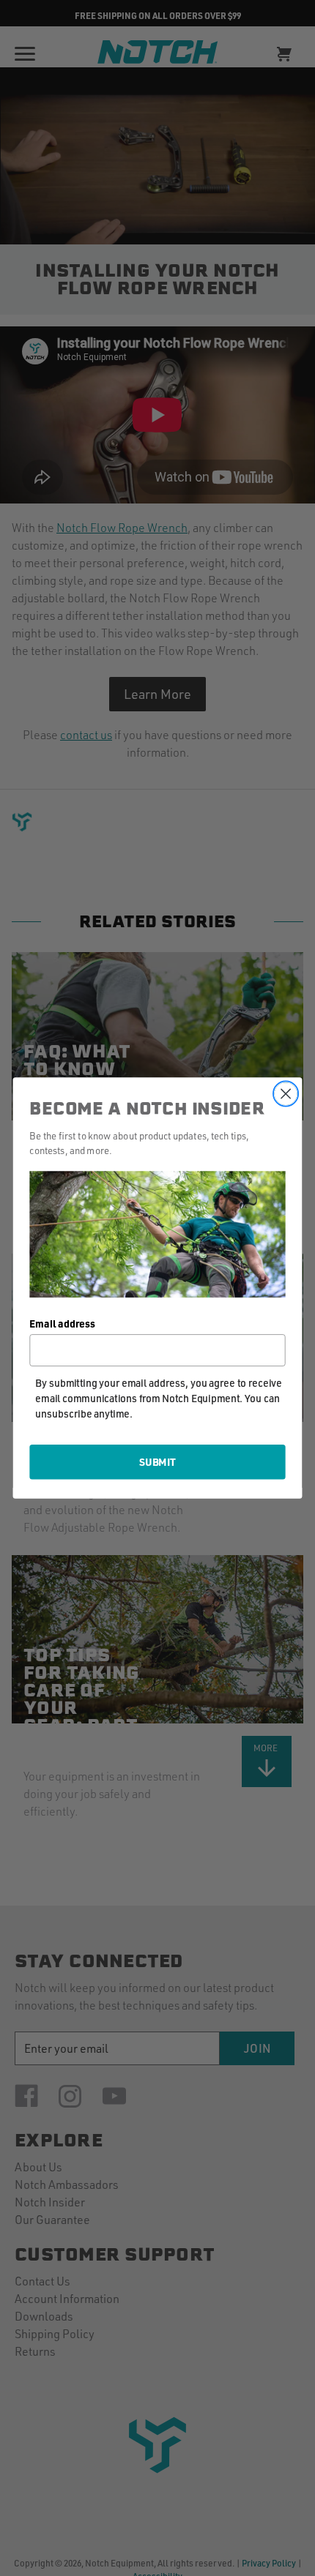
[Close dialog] (286, 1094)
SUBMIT (157, 1461)
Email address (62, 1323)
